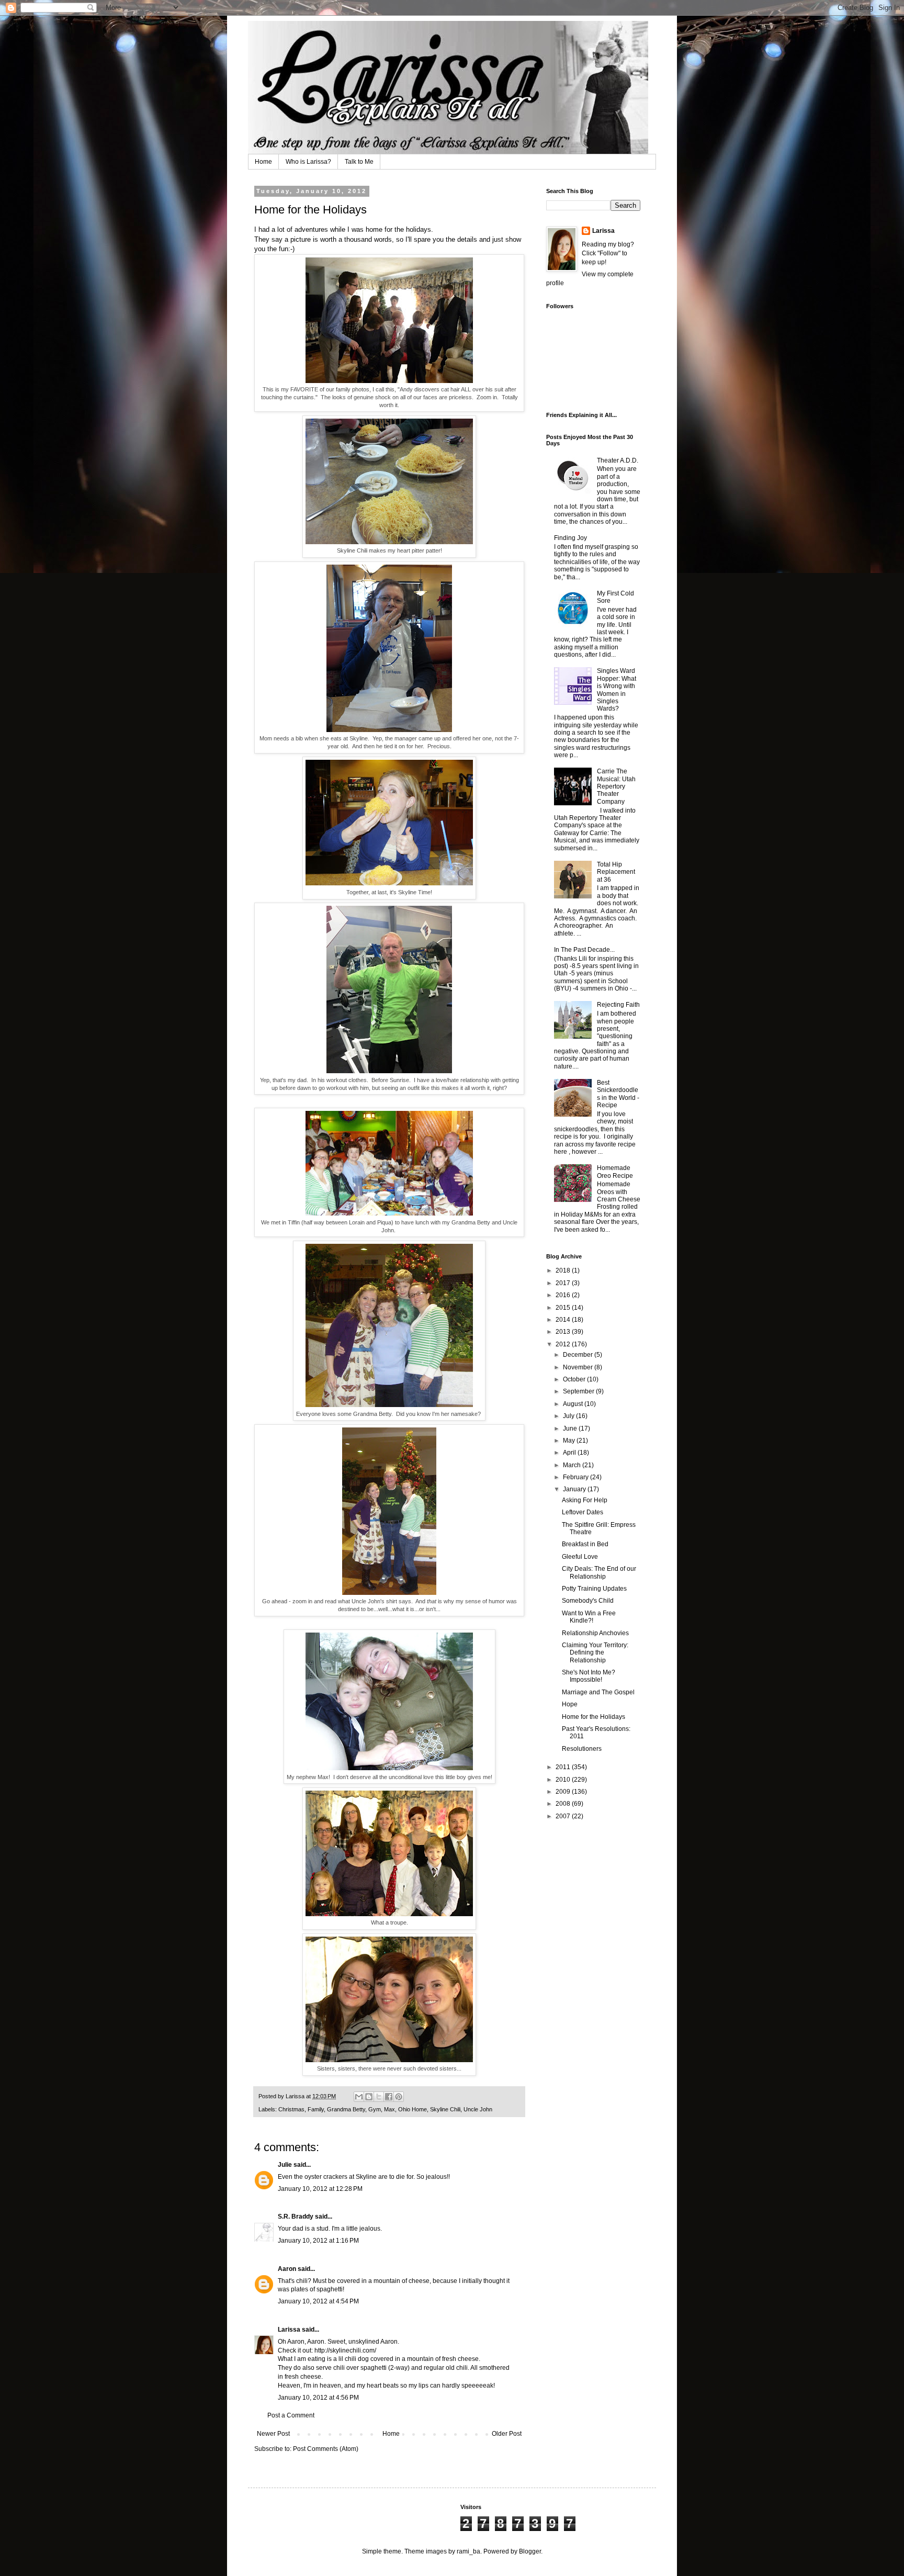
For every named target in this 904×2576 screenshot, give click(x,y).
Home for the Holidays (594, 1717)
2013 (564, 1332)
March (573, 1465)
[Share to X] (379, 2097)
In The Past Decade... (584, 950)
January (575, 1489)
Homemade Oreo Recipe (615, 1172)
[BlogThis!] (369, 2097)
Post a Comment (291, 2415)
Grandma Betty (346, 2109)
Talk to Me (359, 162)
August (574, 1404)
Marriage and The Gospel (598, 1692)
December (579, 1355)
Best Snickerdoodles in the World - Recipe (618, 1094)
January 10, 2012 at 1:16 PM (318, 2241)
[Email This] (359, 2097)
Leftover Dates (583, 1512)
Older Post (507, 2434)
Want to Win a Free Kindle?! (589, 1617)
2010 (564, 1780)
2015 (564, 1308)
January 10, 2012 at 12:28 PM (320, 2189)
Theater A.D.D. (618, 460)
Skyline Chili (445, 2109)
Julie (285, 2165)
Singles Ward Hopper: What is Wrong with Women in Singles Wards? (617, 690)
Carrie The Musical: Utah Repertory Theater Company (616, 786)
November (579, 1367)
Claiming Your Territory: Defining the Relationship (595, 1653)
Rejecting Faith (618, 1005)
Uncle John (478, 2109)
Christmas (291, 2109)
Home (263, 162)
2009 (564, 1792)
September (579, 1391)
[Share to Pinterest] (399, 2097)
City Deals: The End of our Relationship (599, 1572)
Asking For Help (585, 1500)
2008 (564, 1804)
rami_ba (468, 2551)
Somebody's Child (588, 1601)
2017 (564, 1283)
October (575, 1379)
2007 (564, 1816)
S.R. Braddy (296, 2217)
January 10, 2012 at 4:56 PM (318, 2398)
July (569, 1416)
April (570, 1453)
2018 (564, 1270)
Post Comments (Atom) (326, 2449)
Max (389, 2109)
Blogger (530, 2551)
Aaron (287, 2269)
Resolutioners (582, 1749)
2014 (564, 1320)
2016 (564, 1295)
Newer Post (273, 2434)
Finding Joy (570, 538)
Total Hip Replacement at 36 (616, 872)
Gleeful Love (580, 1557)
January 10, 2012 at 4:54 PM (318, 2301)
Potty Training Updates (594, 1589)
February (577, 1477)
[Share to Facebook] (389, 2097)
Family (316, 2109)
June (571, 1428)
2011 (564, 1767)
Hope (570, 1704)
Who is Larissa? (308, 162)
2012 (564, 1344)
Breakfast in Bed (585, 1544)
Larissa (289, 2330)
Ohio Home (413, 2109)
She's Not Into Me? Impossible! (589, 1676)
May (570, 1441)
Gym (375, 2109)
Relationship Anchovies (595, 1633)
